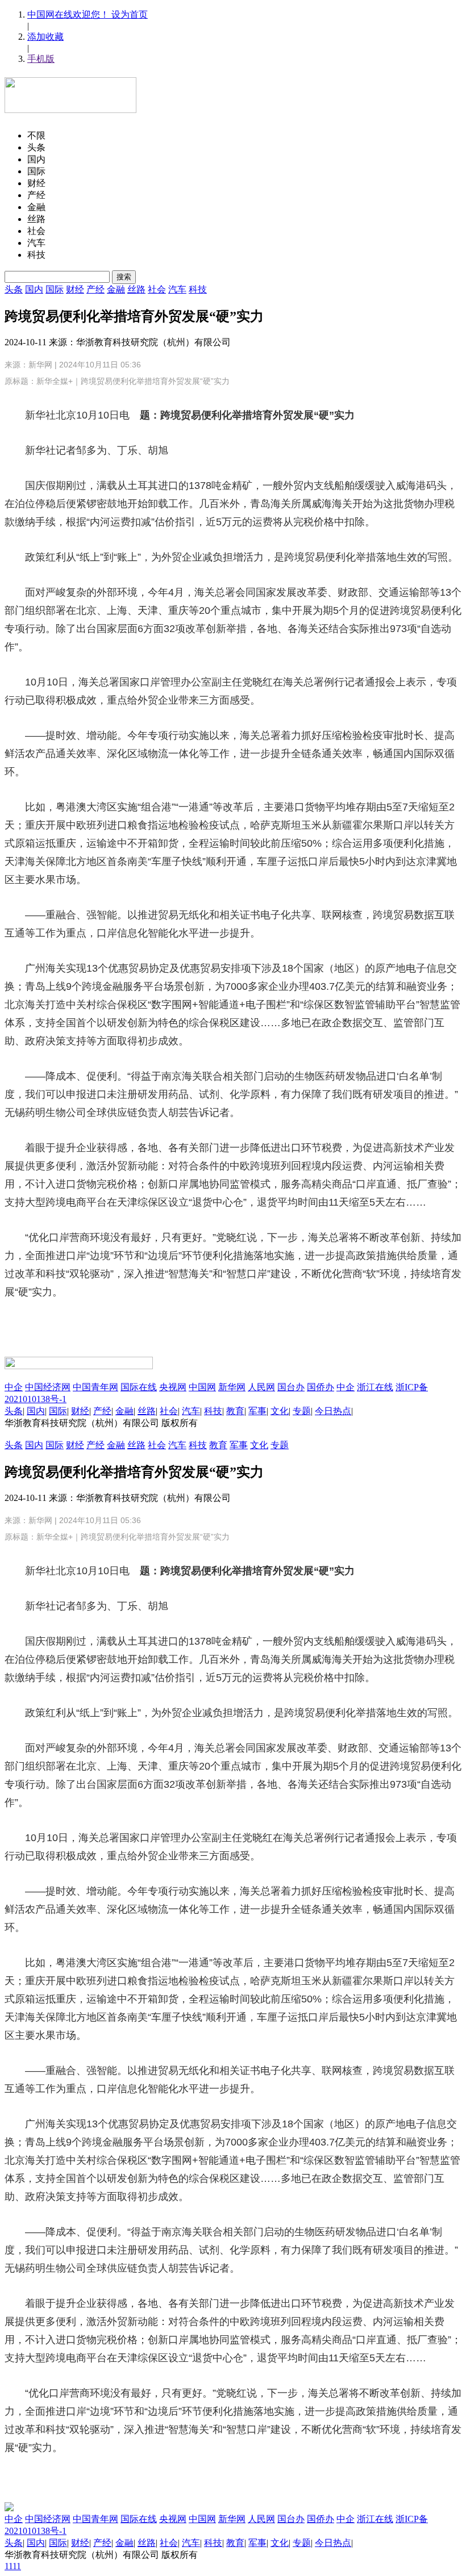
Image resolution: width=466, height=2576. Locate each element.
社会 (157, 289)
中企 (14, 1387)
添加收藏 (45, 37)
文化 (280, 1411)
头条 (14, 289)
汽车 (177, 289)
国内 (34, 289)
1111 (13, 2566)
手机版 (41, 59)
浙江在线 (375, 1387)
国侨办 (321, 1387)
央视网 (173, 1387)
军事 (257, 1411)
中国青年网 (95, 1387)
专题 (302, 1411)
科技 (198, 289)
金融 (116, 289)
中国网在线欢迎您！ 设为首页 (88, 14)
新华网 (40, 365)
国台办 (291, 1387)
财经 (75, 289)
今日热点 (333, 1411)
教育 (235, 1411)
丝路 (136, 289)
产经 (95, 289)
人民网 (261, 1387)
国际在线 (139, 1387)
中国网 (202, 1387)
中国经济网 (48, 1387)
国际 (55, 289)
